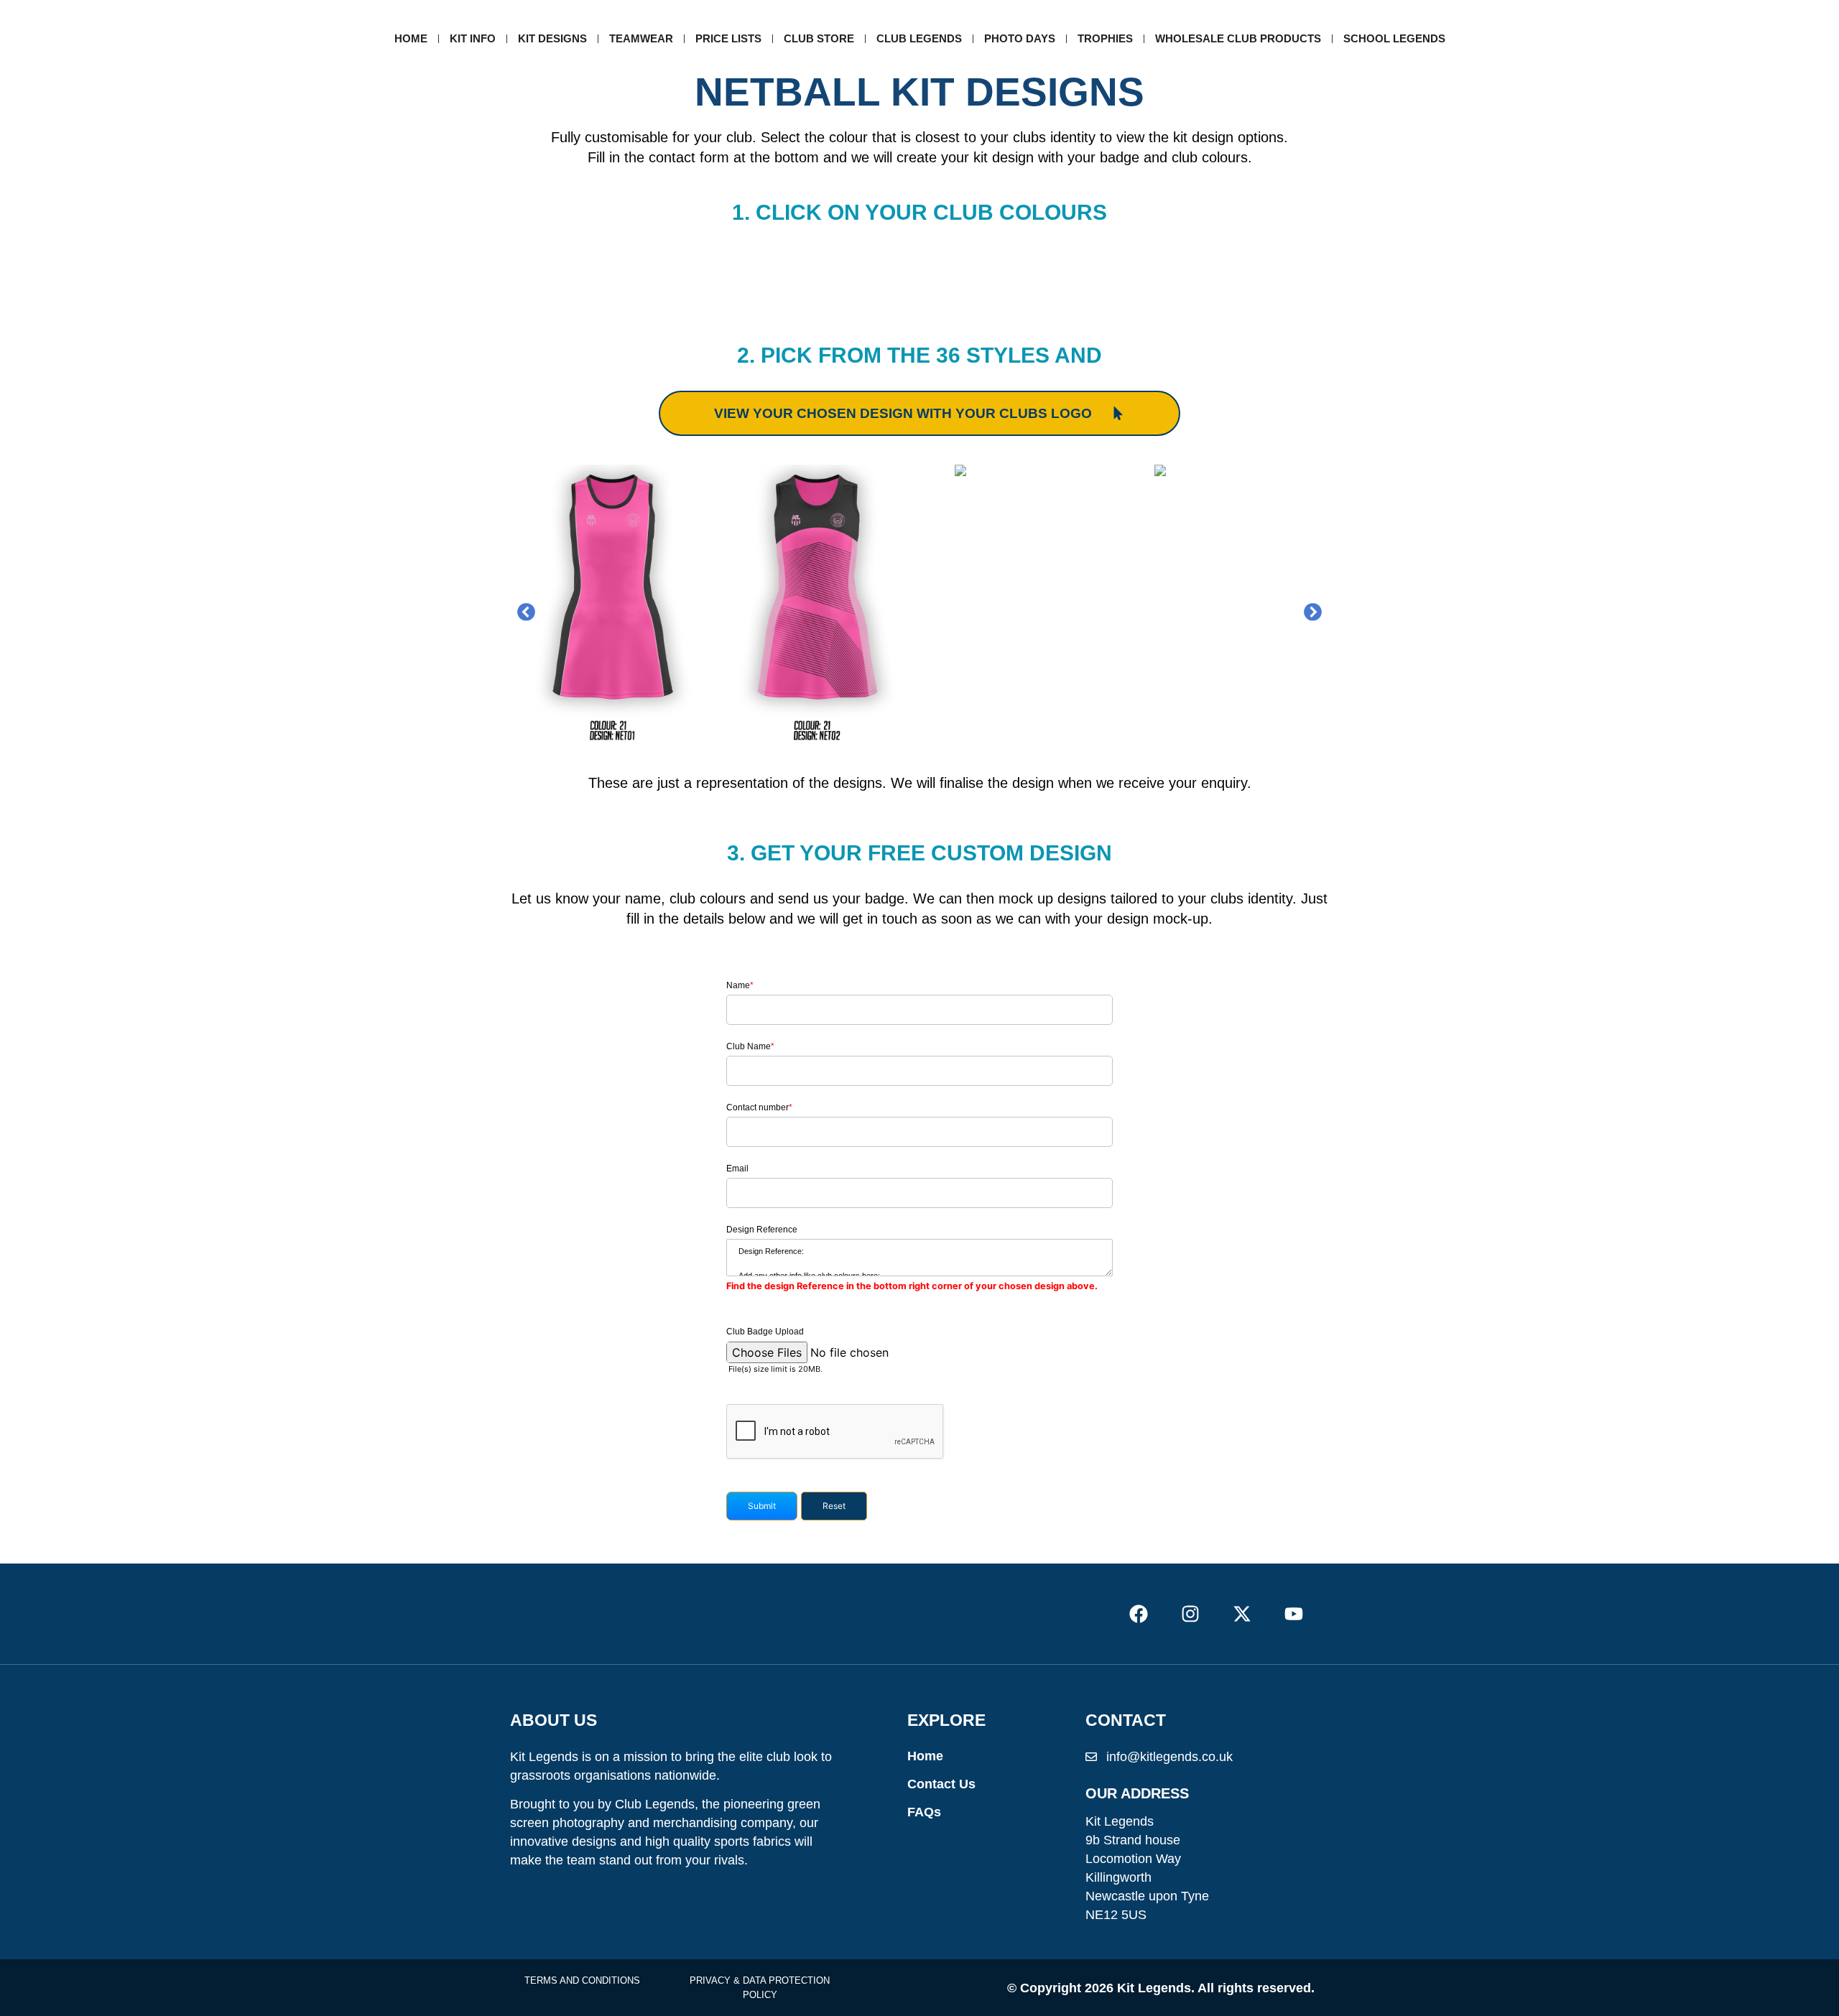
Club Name (750, 1046)
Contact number (759, 1107)
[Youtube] (1294, 1613)
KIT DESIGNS (552, 38)
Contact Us (941, 1784)
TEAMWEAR (641, 38)
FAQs (924, 1812)
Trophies (1105, 38)
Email (737, 1169)
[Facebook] (1138, 1613)
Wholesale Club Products (1238, 38)
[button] (526, 612)
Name (740, 985)
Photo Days (1020, 38)
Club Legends (919, 38)
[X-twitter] (1242, 1613)
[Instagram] (1190, 1613)
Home (411, 38)
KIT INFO (473, 38)
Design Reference (762, 1230)
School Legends (1394, 38)
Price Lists (728, 38)
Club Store (819, 38)
